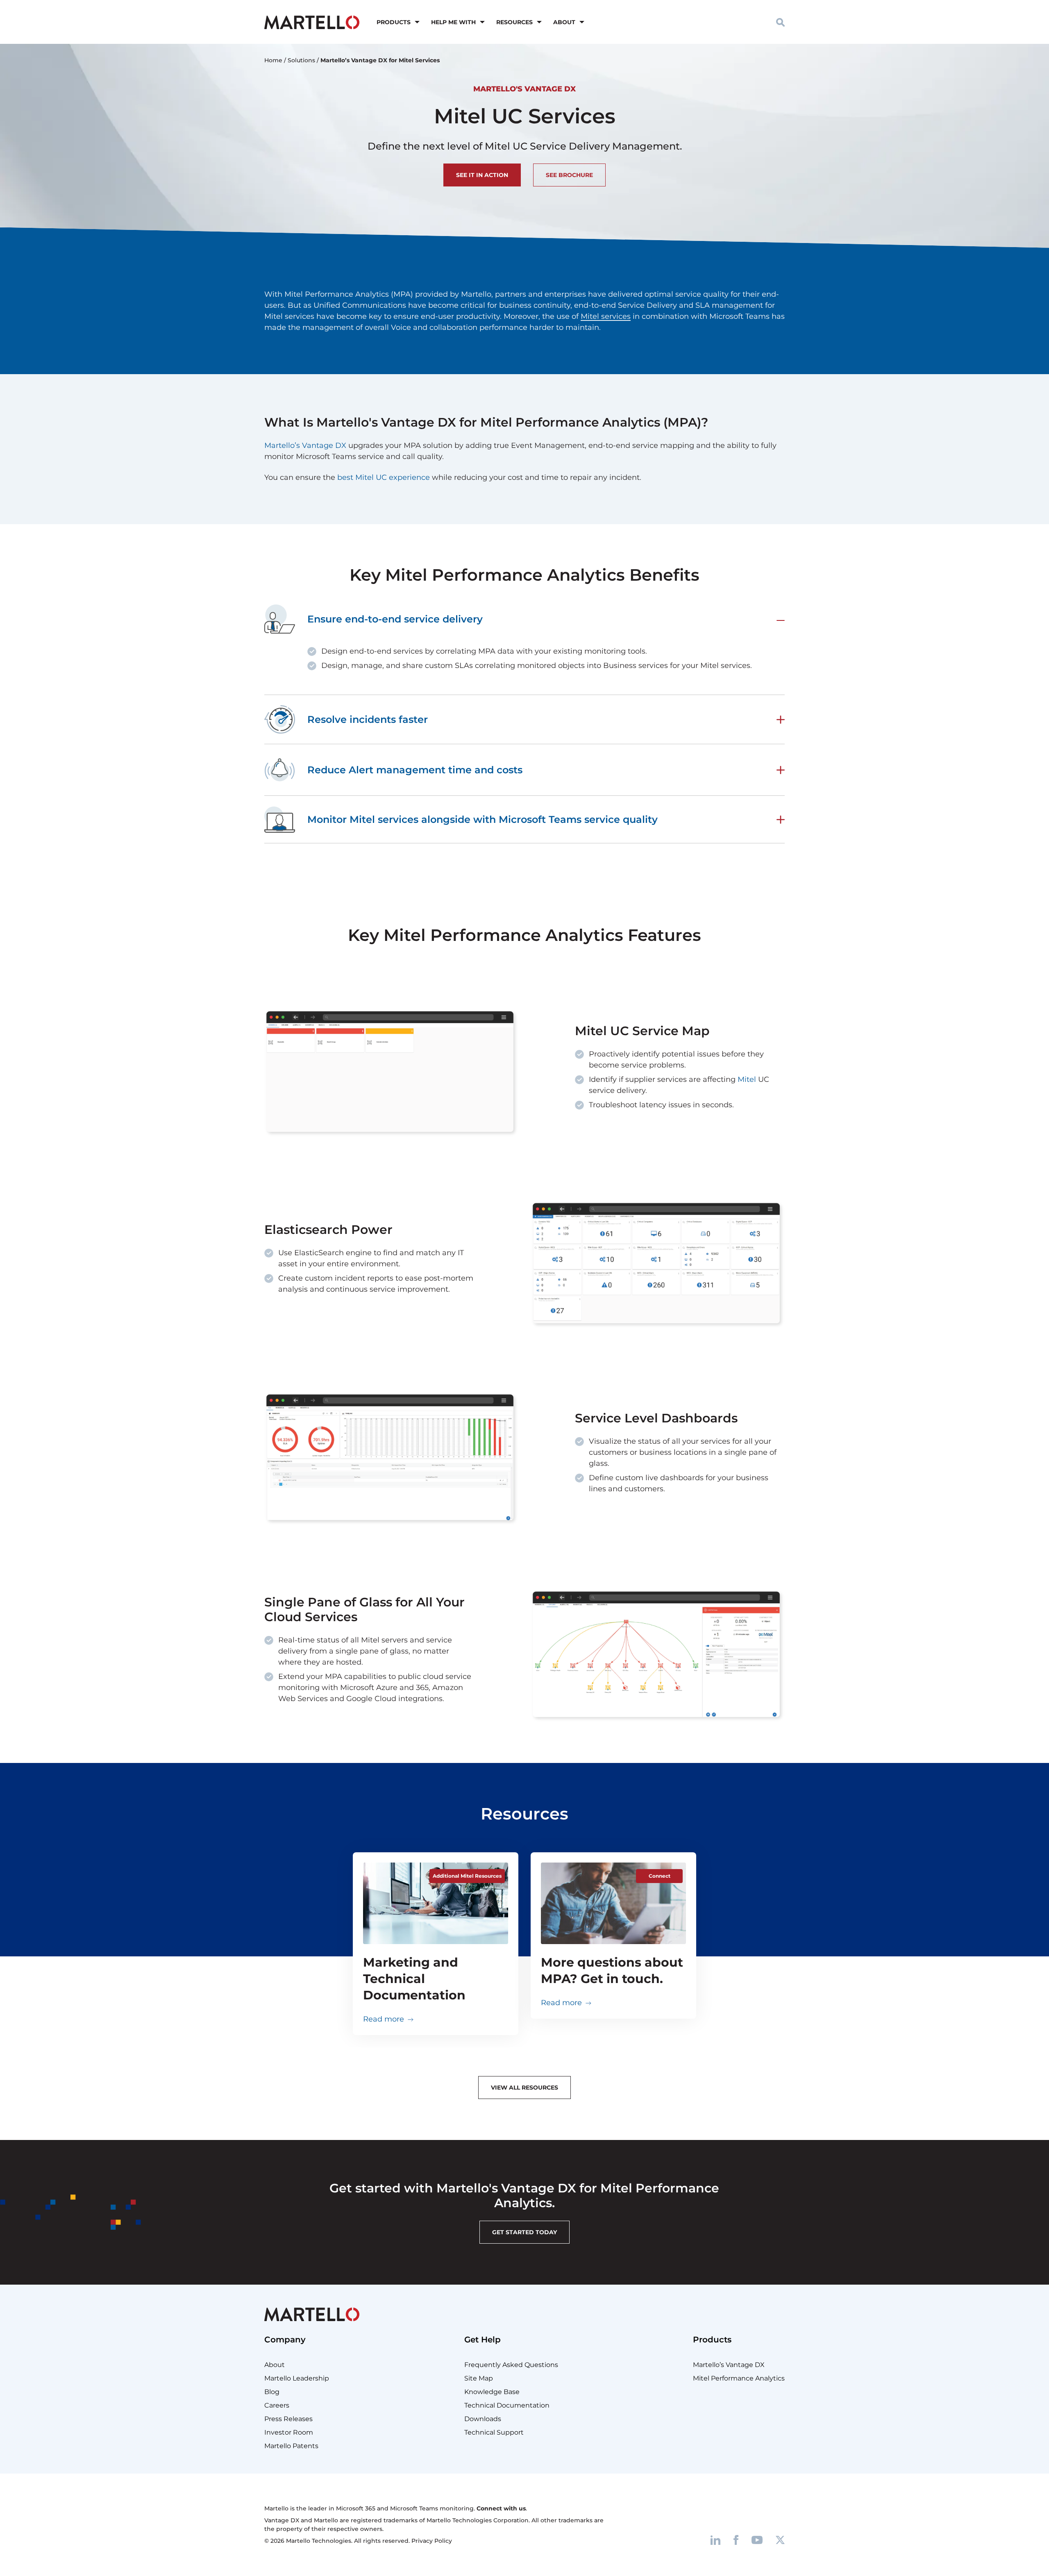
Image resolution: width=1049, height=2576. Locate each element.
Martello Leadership (297, 2378)
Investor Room (289, 2432)
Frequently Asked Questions (511, 2365)
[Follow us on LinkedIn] (715, 2540)
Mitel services (606, 316)
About (564, 22)
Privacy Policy (432, 2541)
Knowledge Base (492, 2392)
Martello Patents (291, 2446)
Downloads (483, 2419)
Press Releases (288, 2419)
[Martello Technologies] (312, 22)
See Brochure (569, 175)
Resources (514, 22)
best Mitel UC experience (384, 477)
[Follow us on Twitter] (780, 2540)
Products (394, 22)
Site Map (479, 2378)
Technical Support (494, 2432)
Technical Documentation (507, 2405)
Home (273, 60)
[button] (780, 22)
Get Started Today (524, 2232)
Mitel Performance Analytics (739, 2378)
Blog (272, 2392)
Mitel (747, 1079)
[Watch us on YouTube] (757, 2540)
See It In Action (482, 175)
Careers (277, 2405)
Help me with (453, 22)
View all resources (524, 2088)
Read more (384, 2019)
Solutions (301, 60)
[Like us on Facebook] (736, 2540)
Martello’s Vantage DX (305, 445)
